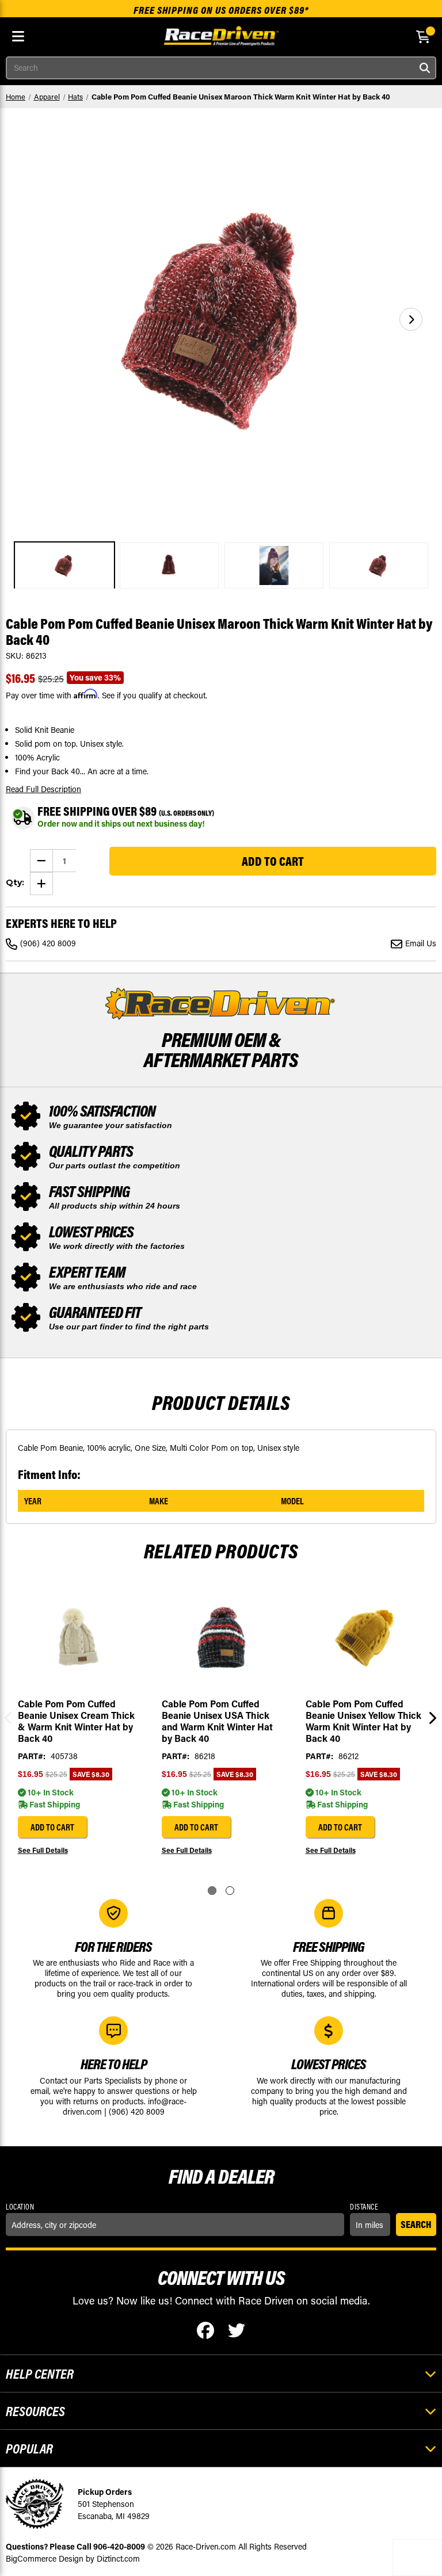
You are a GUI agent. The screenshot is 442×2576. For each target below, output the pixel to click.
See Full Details (43, 1850)
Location (20, 2207)
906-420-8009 (119, 2546)
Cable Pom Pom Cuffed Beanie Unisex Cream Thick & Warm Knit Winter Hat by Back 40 (76, 1721)
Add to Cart (52, 1827)
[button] (411, 319)
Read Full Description (43, 789)
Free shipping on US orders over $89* (221, 10)
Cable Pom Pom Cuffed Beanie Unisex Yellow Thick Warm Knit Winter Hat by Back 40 (363, 1721)
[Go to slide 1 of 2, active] (212, 1891)
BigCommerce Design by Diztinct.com (73, 2558)
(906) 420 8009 (48, 943)
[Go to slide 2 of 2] (230, 1891)
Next (430, 1720)
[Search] (425, 68)
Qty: (15, 882)
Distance (364, 2207)
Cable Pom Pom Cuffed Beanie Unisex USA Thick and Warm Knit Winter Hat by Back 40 (217, 1721)
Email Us (421, 943)
